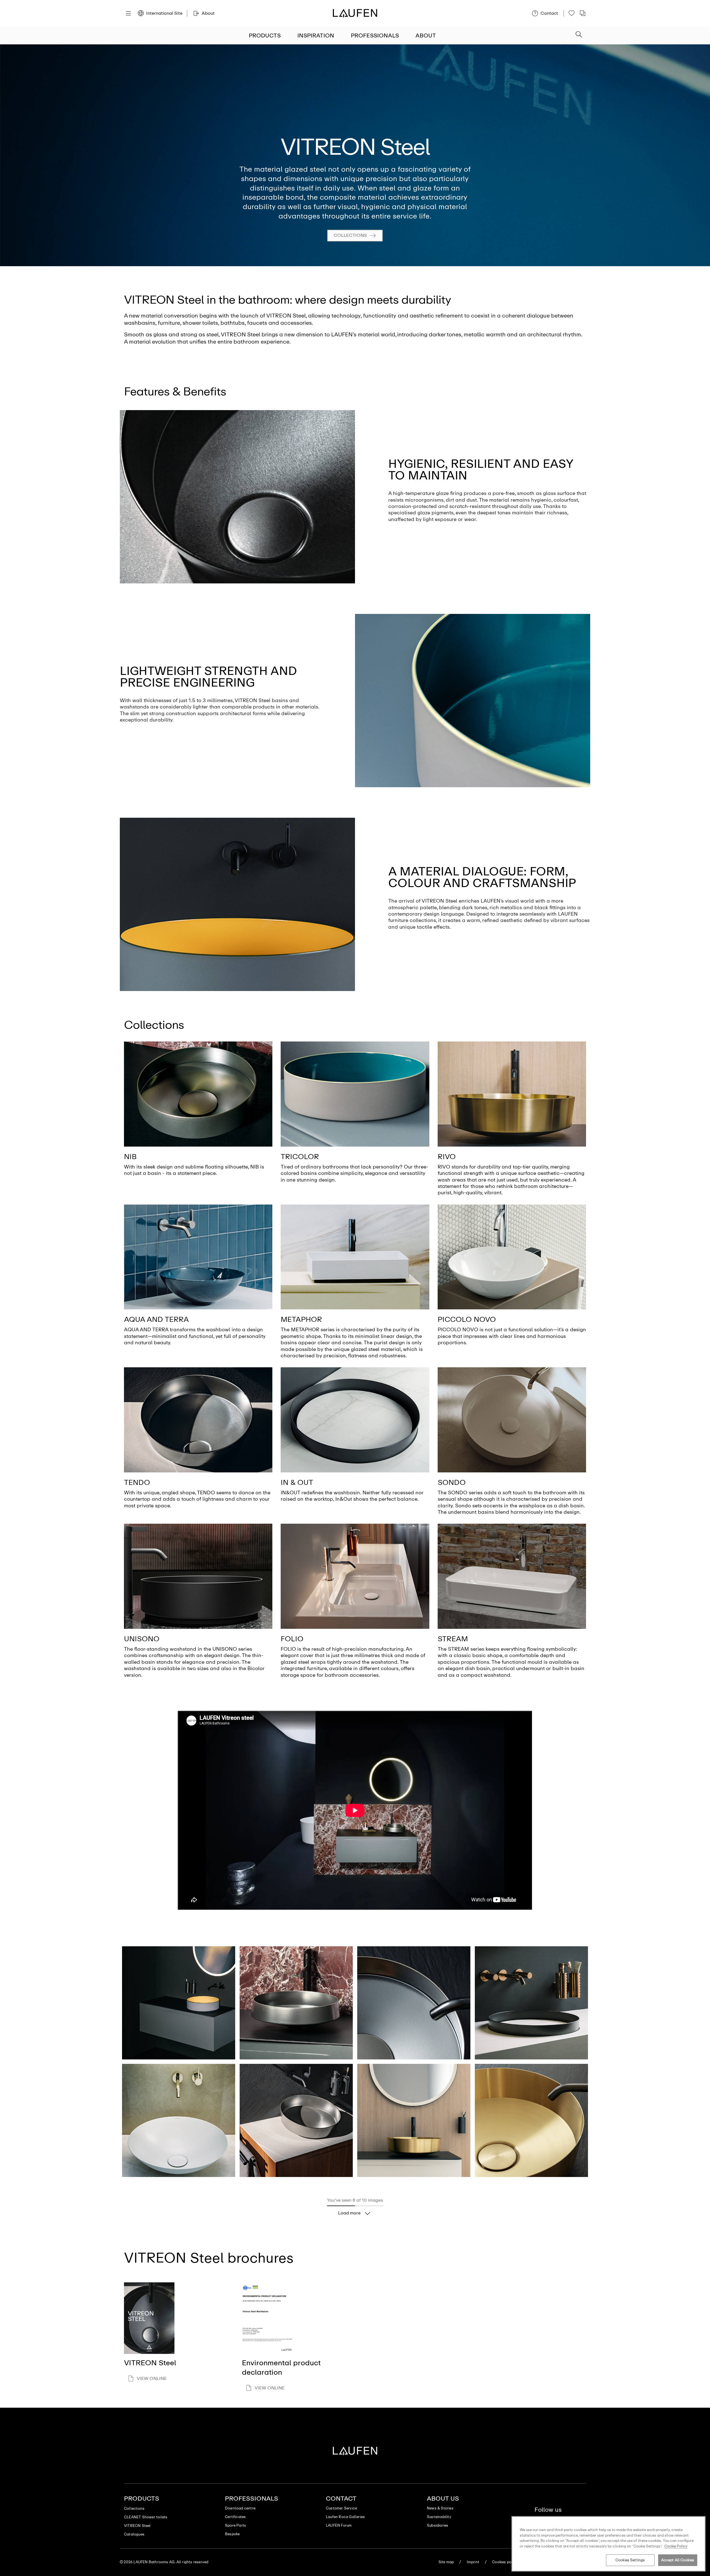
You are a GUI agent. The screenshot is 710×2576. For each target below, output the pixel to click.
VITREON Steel (137, 2526)
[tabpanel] (355, 155)
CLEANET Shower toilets (146, 2517)
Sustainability (439, 2517)
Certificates (235, 2517)
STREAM (453, 1639)
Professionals (375, 35)
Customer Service (341, 2508)
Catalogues (134, 2534)
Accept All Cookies (678, 2560)
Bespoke (232, 2534)
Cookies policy (505, 2562)
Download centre (240, 2508)
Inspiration (316, 35)
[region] (608, 2544)
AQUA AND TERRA (156, 1319)
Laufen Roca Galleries (345, 2517)
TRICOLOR (300, 1157)
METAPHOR (301, 1319)
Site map (446, 2562)
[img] (198, 1094)
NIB (130, 1157)
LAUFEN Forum (339, 2525)
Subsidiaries (438, 2525)
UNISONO (142, 1639)
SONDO (452, 1482)
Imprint (473, 2562)
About (426, 35)
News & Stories (440, 2508)
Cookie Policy (676, 2546)
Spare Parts (235, 2525)
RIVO (447, 1157)
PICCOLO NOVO (467, 1319)
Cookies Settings (630, 2560)
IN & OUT (297, 1482)
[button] (579, 35)
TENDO (137, 1482)
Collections (350, 235)
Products (265, 35)
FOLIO (292, 1639)
